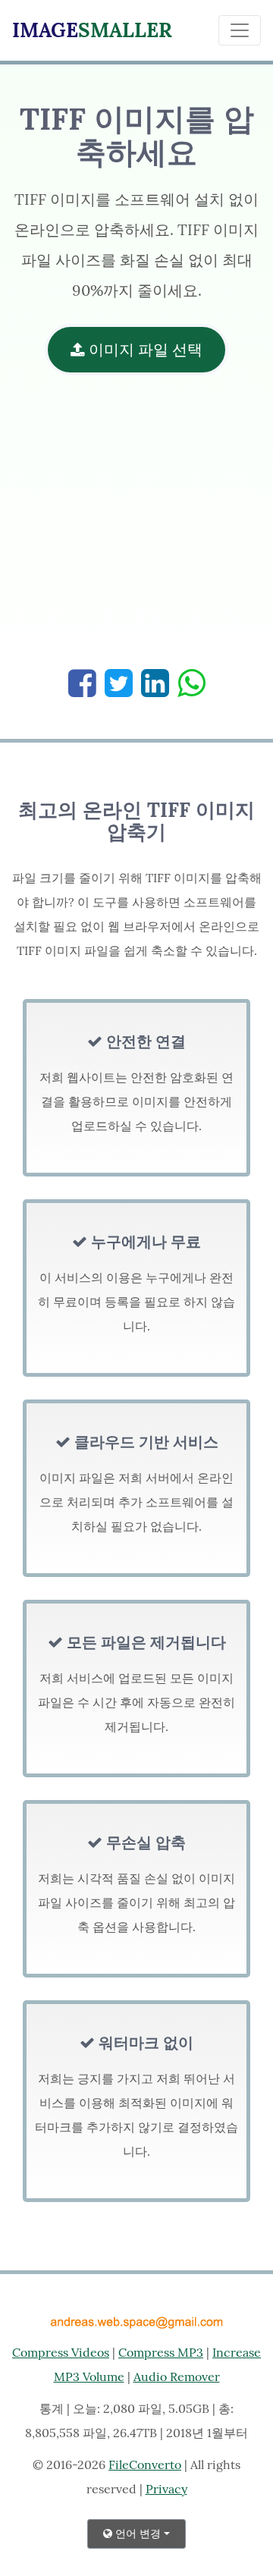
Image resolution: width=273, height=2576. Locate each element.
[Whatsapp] (191, 683)
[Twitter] (119, 683)
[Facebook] (82, 683)
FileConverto (145, 2464)
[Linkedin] (155, 683)
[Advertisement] (136, 529)
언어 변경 (136, 2534)
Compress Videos (61, 2352)
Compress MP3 (161, 2352)
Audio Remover (177, 2377)
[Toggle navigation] (240, 30)
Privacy (166, 2489)
